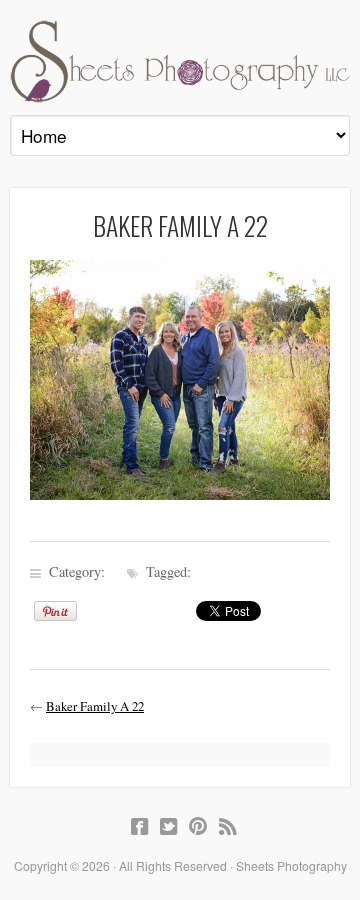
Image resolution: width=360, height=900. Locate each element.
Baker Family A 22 (95, 706)
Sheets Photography (180, 61)
